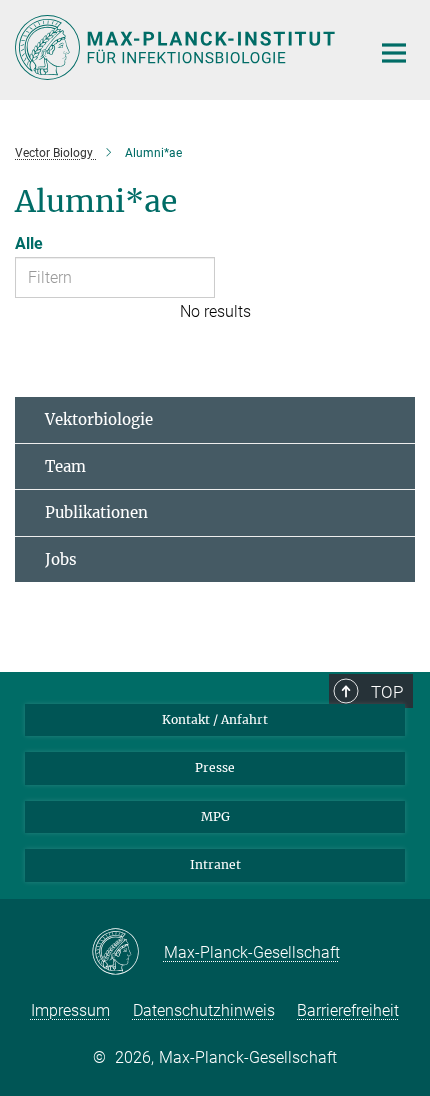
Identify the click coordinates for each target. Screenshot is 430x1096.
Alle (29, 243)
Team (65, 466)
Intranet (215, 864)
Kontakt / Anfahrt (215, 719)
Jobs (61, 559)
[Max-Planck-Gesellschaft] (127, 953)
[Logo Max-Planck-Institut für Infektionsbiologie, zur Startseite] (177, 47)
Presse (215, 767)
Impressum (70, 1010)
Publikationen (96, 512)
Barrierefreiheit (348, 1010)
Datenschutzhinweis (204, 1010)
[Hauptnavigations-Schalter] (394, 53)
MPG (215, 816)
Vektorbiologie (99, 419)
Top (387, 692)
